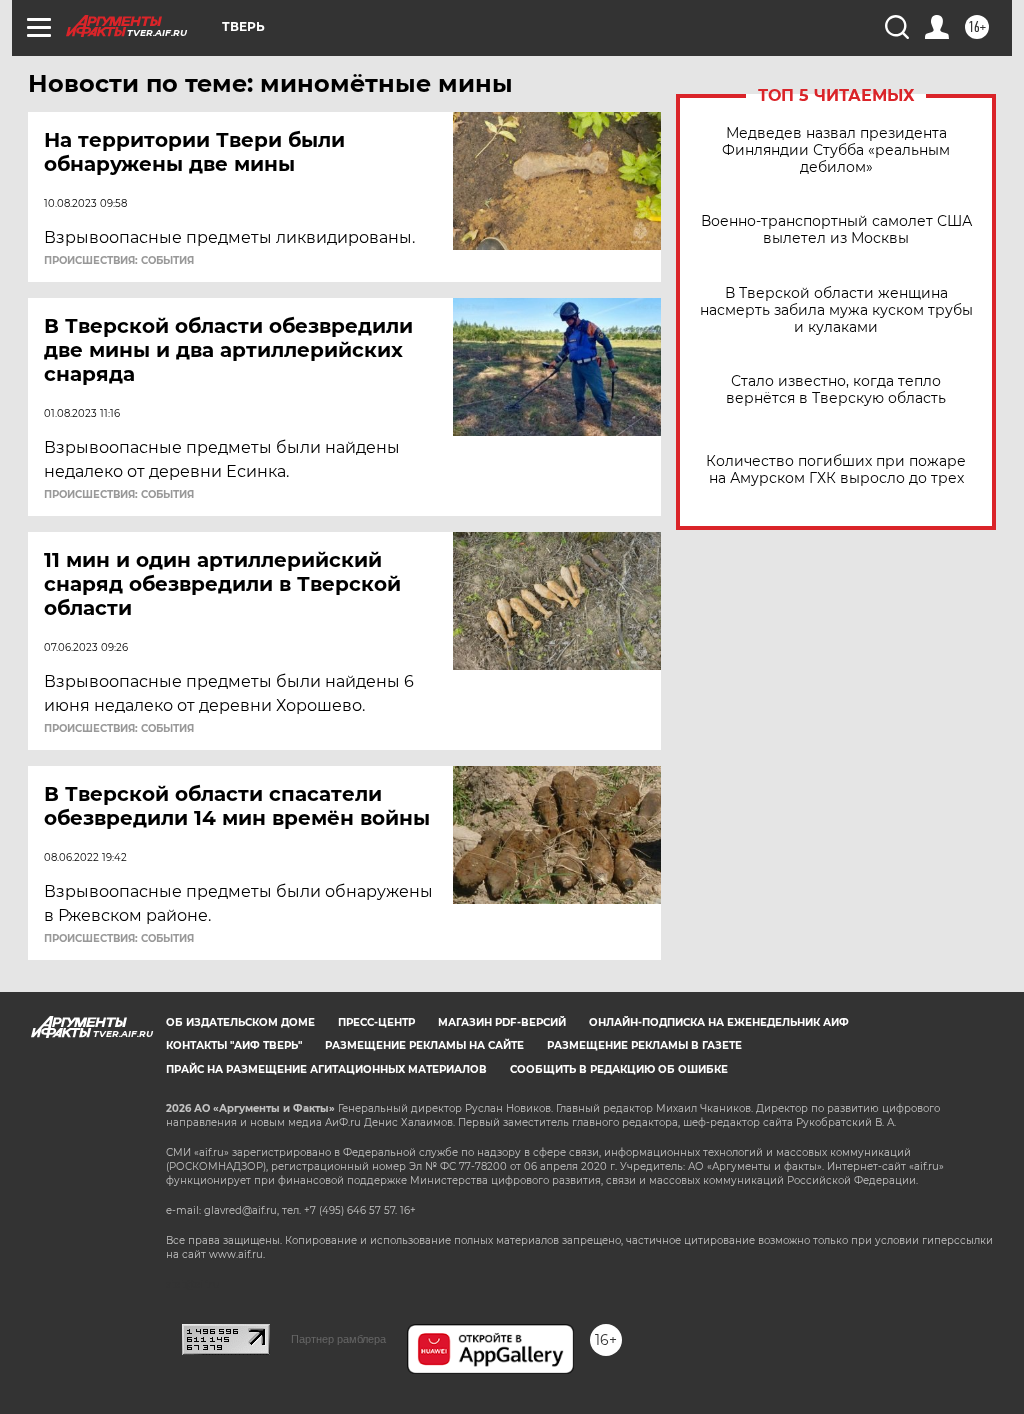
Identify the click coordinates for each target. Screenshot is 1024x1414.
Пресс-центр (376, 1022)
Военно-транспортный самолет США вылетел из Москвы (836, 230)
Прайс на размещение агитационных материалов (326, 1069)
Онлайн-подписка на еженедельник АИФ (719, 1022)
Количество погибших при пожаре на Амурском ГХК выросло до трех (836, 470)
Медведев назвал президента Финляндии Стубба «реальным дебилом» (836, 150)
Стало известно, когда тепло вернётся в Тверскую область (836, 390)
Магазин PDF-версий (502, 1022)
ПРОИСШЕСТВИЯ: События (119, 261)
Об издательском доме (240, 1022)
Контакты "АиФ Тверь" (234, 1045)
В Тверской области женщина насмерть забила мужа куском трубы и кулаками (836, 310)
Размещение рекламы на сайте (424, 1045)
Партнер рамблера (338, 1339)
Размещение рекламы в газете (644, 1045)
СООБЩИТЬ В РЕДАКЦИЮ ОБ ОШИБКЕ (619, 1069)
